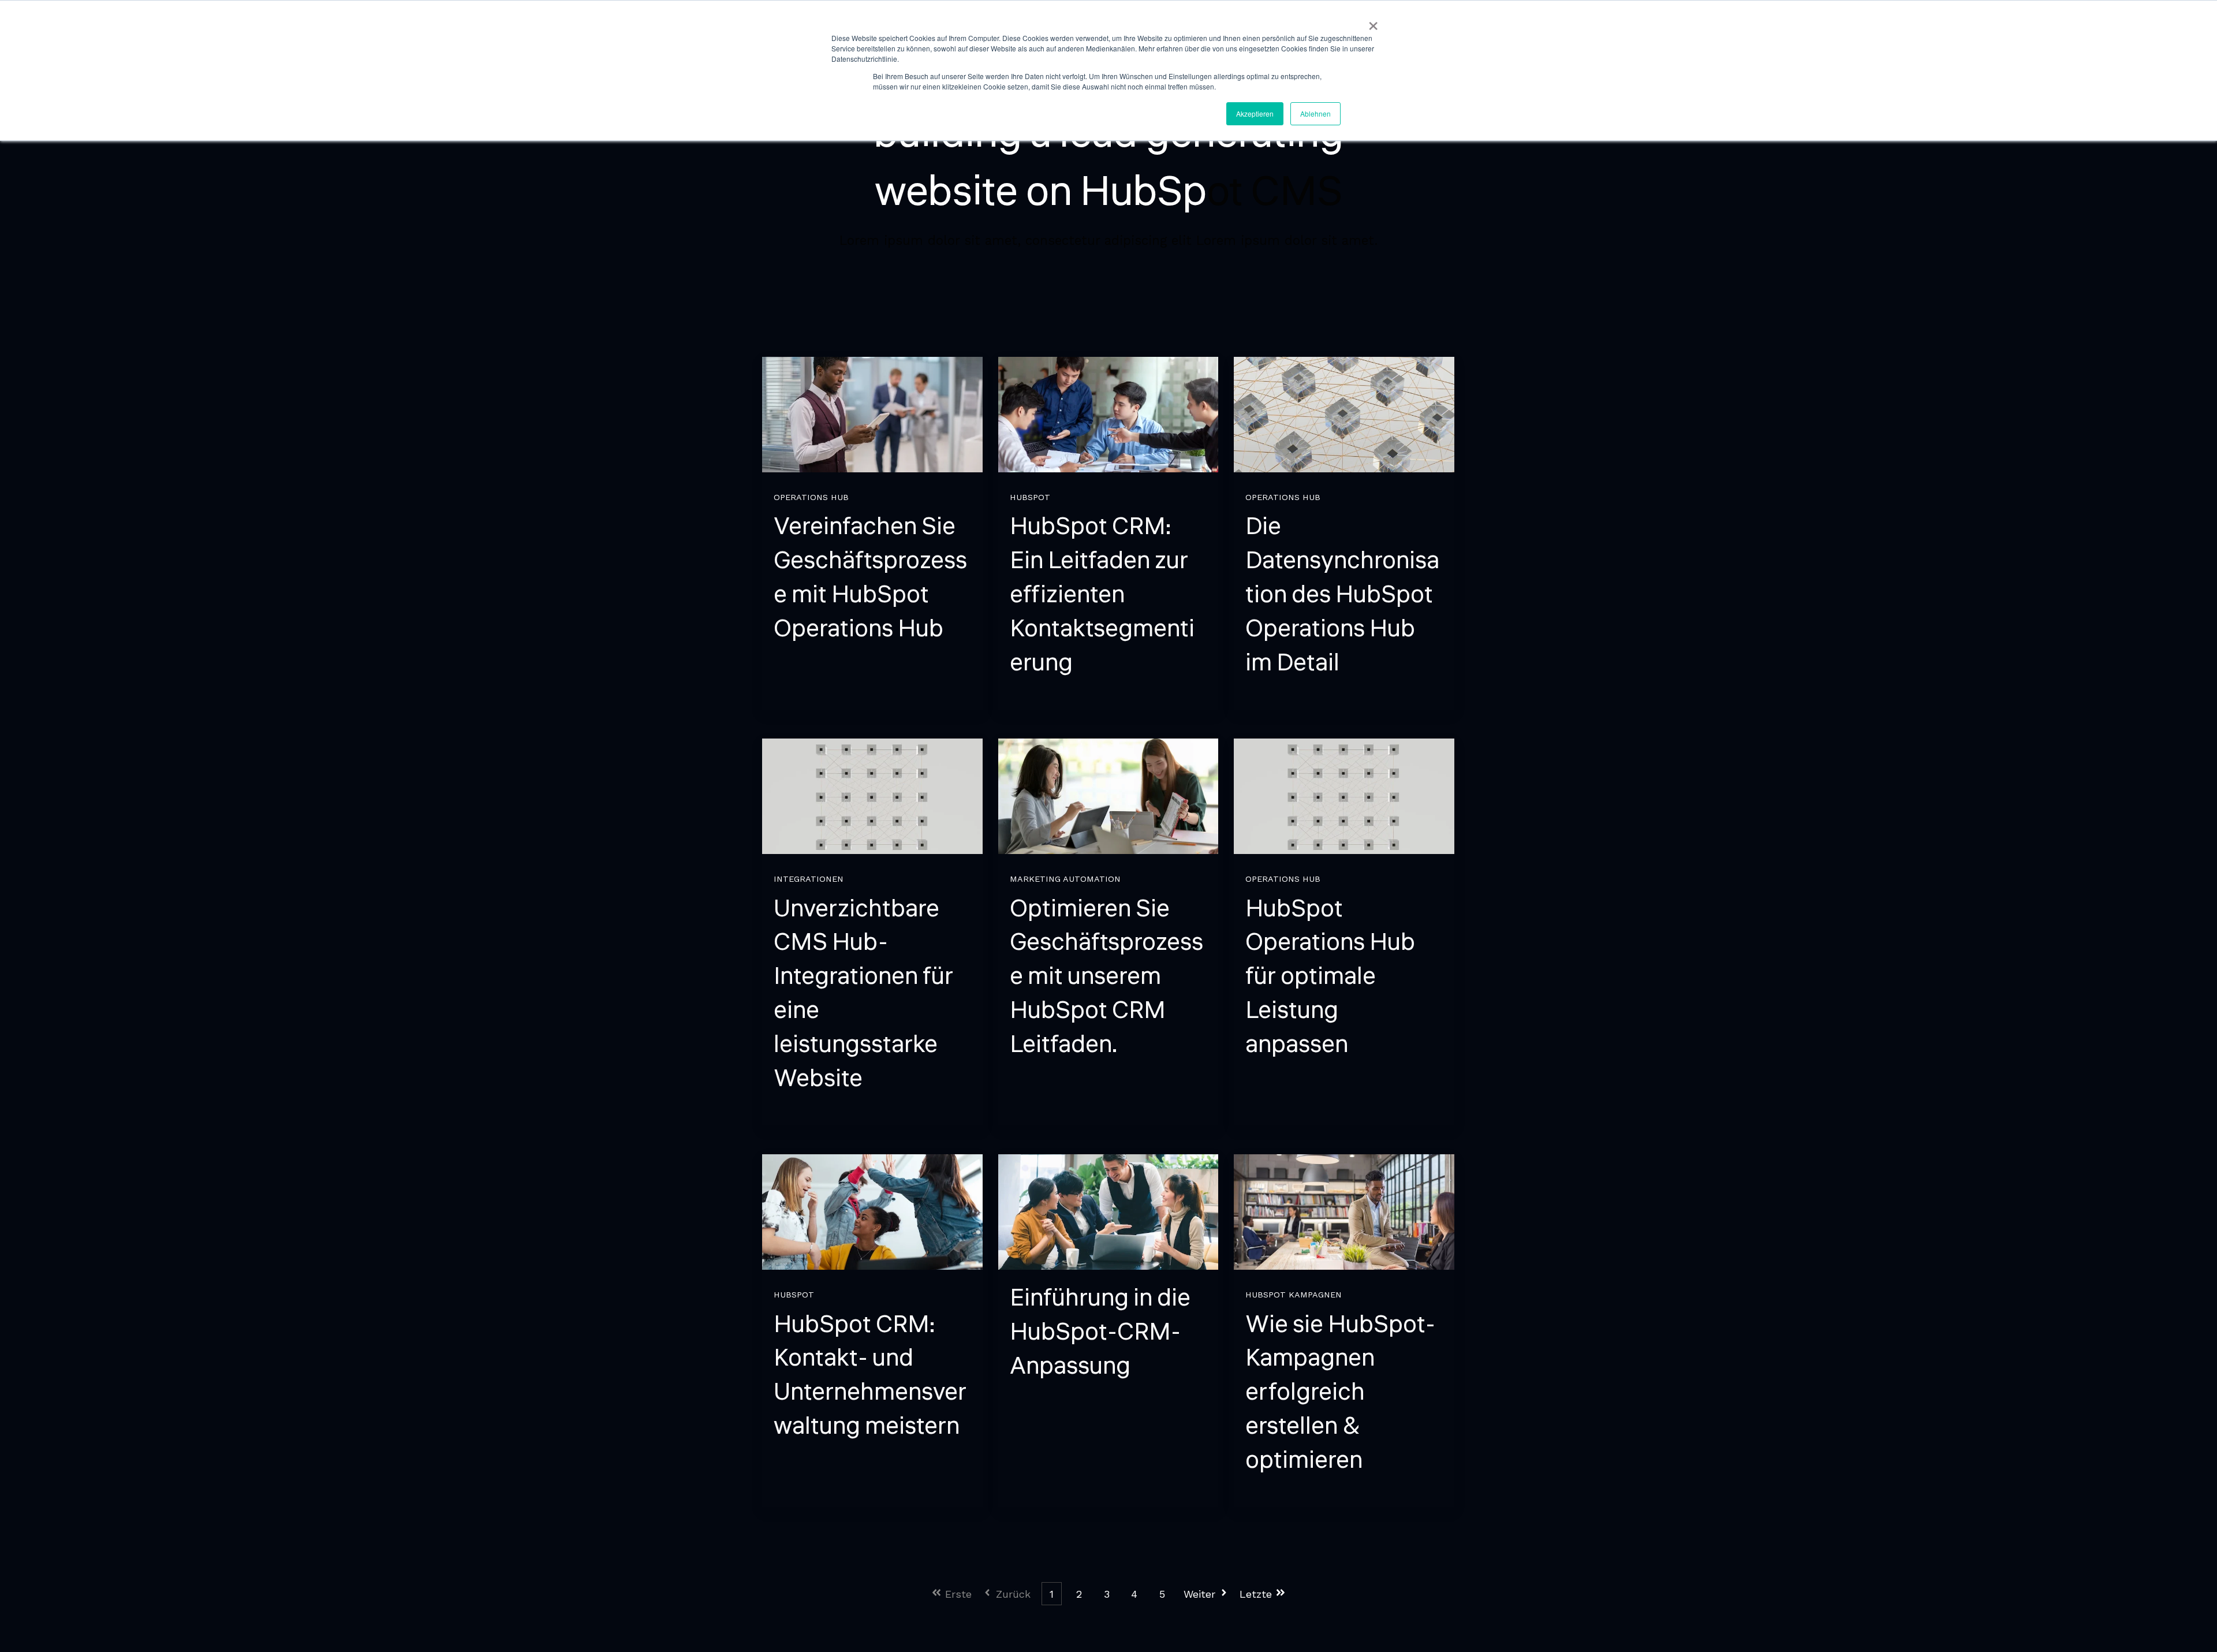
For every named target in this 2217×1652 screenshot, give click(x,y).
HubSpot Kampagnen (1294, 1295)
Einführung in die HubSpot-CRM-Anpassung (1100, 1332)
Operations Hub (811, 497)
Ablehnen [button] (1315, 113)
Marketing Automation (1065, 879)
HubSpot (1030, 497)
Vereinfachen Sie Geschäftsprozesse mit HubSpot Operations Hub (870, 577)
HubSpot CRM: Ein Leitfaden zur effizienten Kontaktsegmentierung (1102, 594)
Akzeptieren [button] (1255, 113)
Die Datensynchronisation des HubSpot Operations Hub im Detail (1342, 594)
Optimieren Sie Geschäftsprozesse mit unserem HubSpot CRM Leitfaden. (1106, 977)
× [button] (1373, 22)
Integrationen (809, 879)
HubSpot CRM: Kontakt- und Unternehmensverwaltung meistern (870, 1375)
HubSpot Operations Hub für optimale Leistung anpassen (1330, 977)
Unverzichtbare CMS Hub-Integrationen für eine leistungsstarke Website (863, 994)
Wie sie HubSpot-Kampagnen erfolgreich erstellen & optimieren (1340, 1392)
